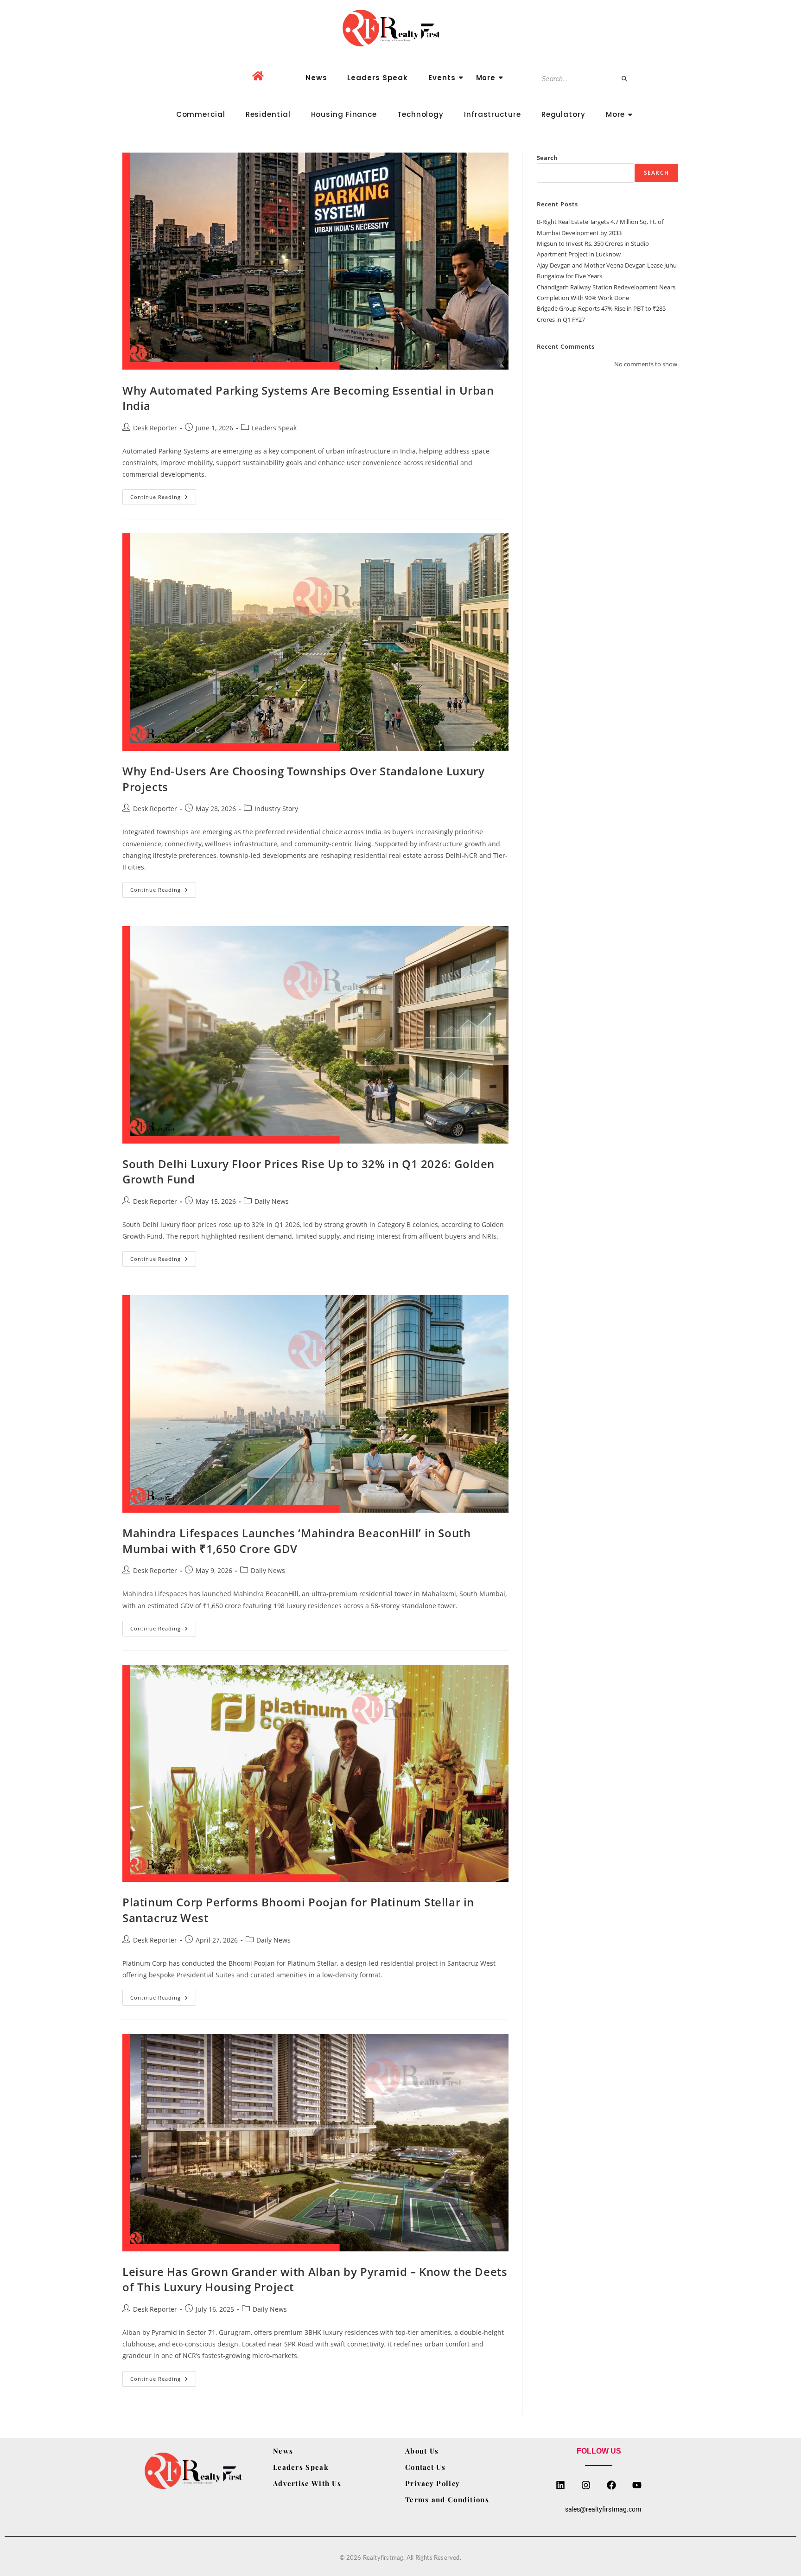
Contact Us (425, 2467)
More (486, 78)
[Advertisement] (608, 447)
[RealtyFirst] (400, 28)
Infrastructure (493, 114)
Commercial (201, 114)
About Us (422, 2451)
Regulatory (563, 114)
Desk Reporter (155, 428)
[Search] (625, 79)
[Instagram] (586, 2485)
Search (547, 158)
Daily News (272, 1201)
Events (442, 78)
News (316, 78)
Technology (420, 114)
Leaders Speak (378, 78)
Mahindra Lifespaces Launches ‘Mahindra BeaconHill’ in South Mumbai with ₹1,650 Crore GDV (296, 1541)
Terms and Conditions (447, 2499)
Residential (268, 114)
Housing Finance (344, 114)
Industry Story (276, 809)
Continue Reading (163, 495)
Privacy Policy (432, 2483)
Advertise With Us (307, 2483)
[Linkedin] (560, 2485)
